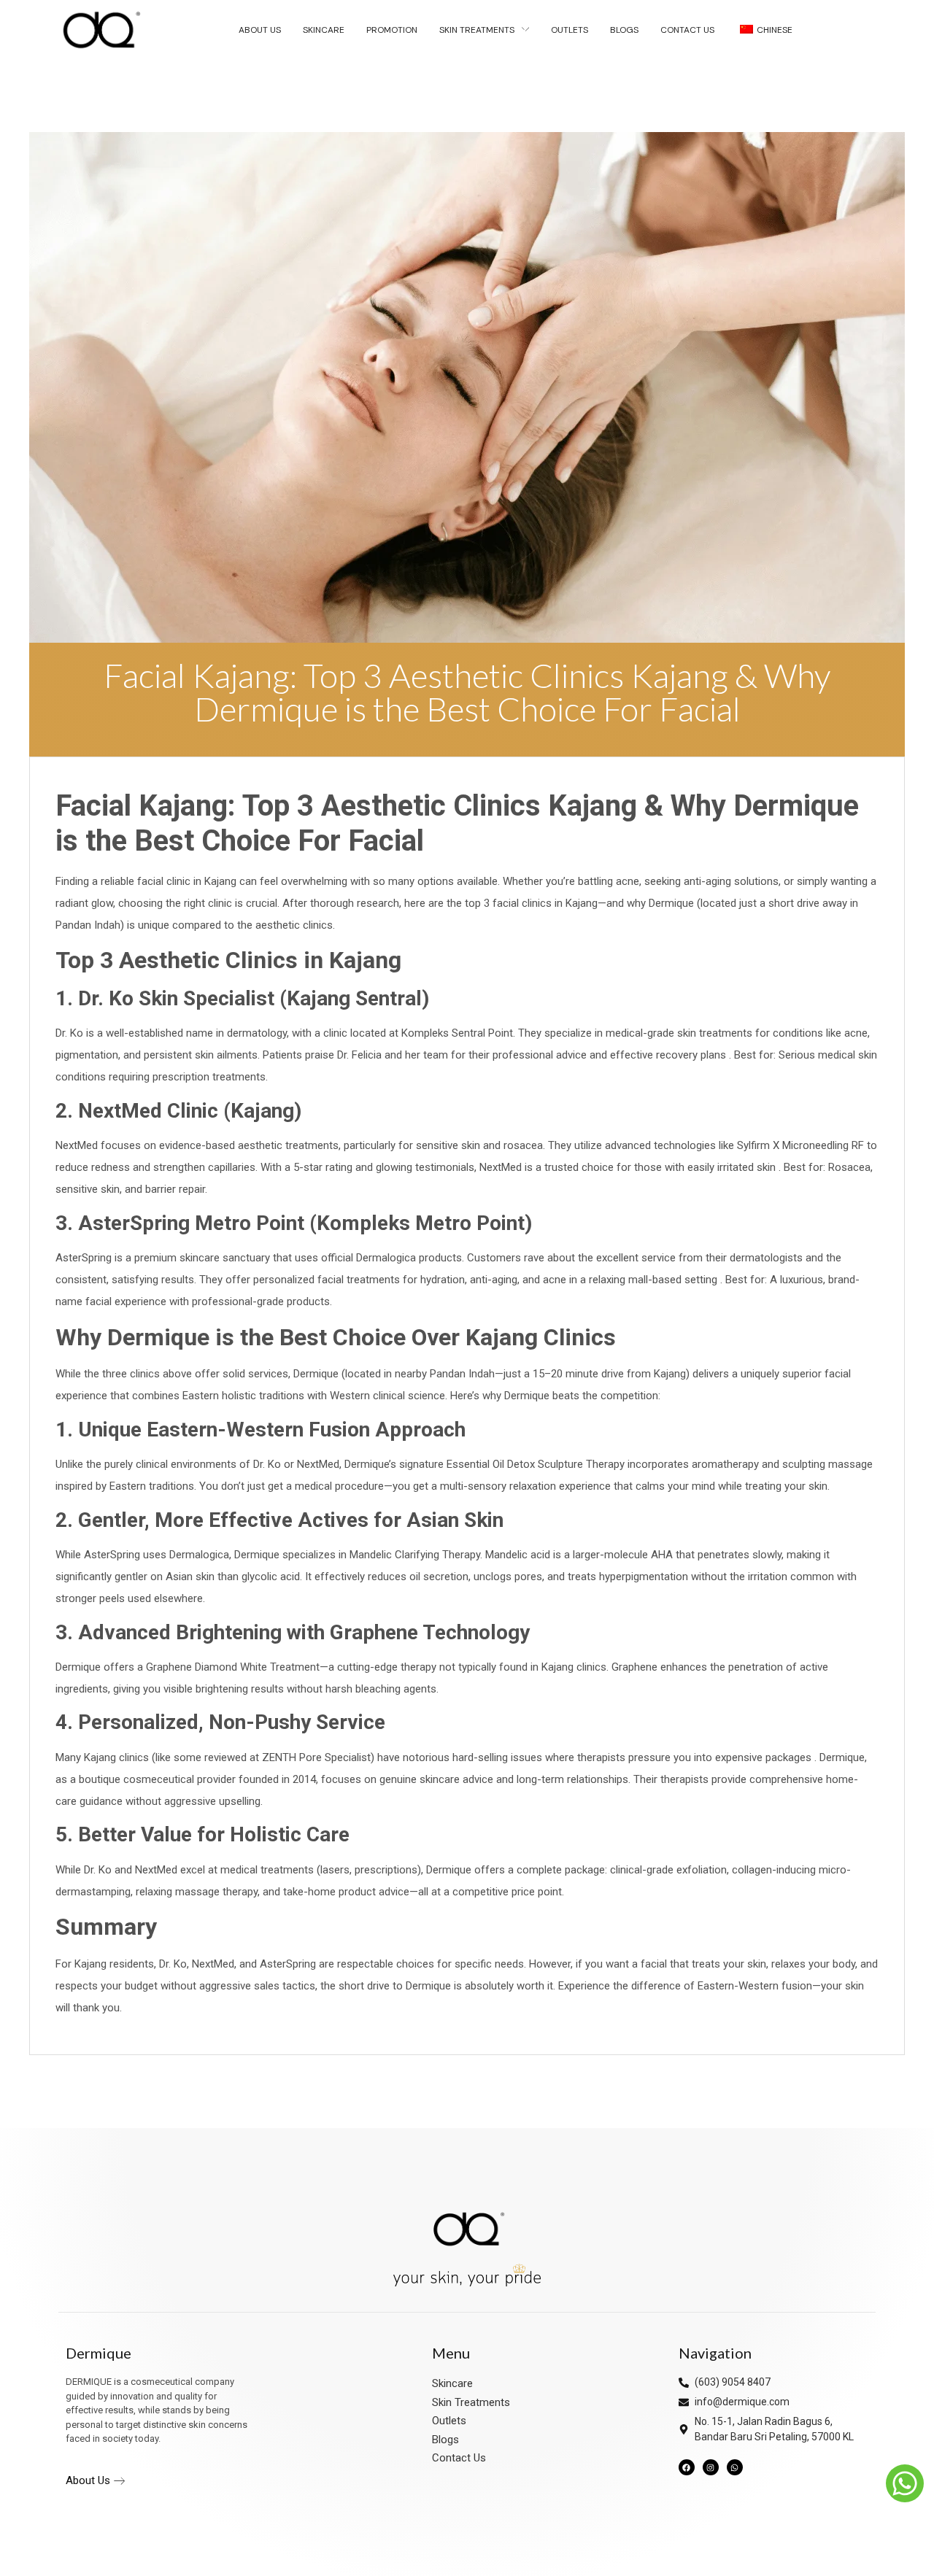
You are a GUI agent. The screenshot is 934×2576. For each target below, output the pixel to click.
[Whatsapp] (735, 2467)
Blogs (445, 2440)
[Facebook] (687, 2467)
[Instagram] (711, 2467)
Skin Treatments (471, 2402)
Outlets (449, 2421)
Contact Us (459, 2458)
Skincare (452, 2383)
